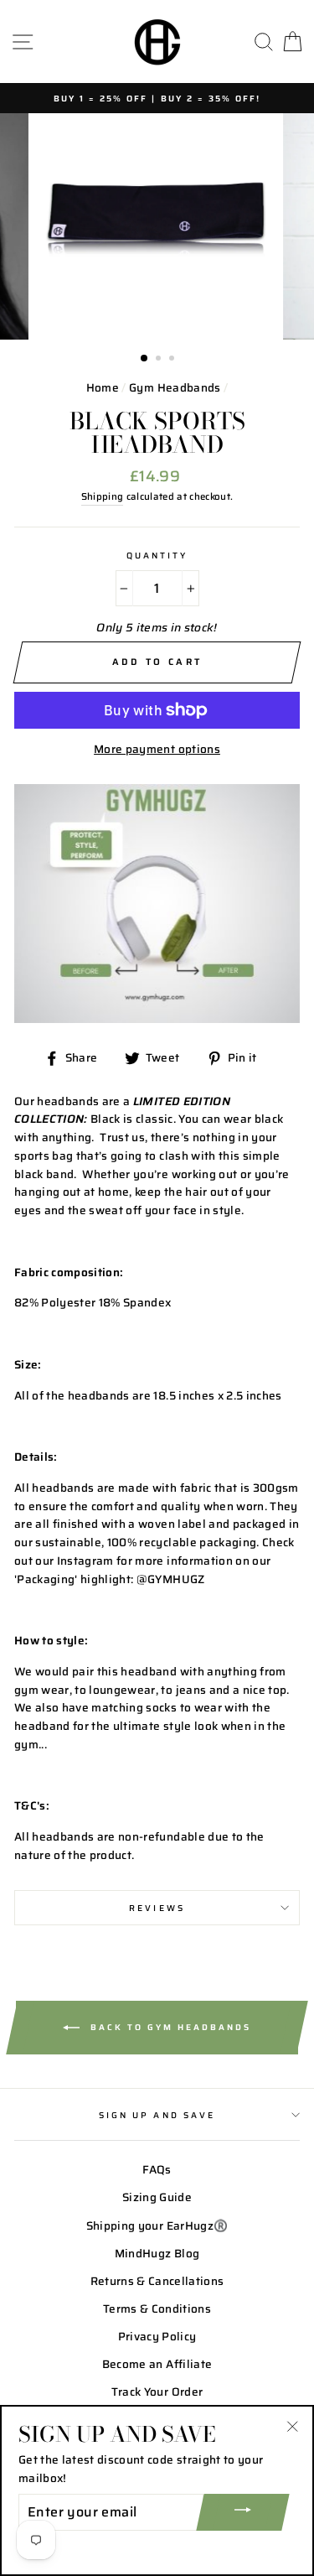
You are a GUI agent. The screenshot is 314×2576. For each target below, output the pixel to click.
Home (103, 388)
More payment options (157, 749)
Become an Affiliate (157, 2364)
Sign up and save (157, 2115)
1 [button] (145, 359)
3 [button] (173, 360)
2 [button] (160, 360)
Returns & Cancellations (157, 2281)
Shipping (103, 496)
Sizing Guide (157, 2197)
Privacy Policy (157, 2337)
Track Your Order (157, 2392)
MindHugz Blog (157, 2254)
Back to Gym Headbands (169, 2027)
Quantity (157, 555)
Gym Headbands (175, 388)
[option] (157, 98)
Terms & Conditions (157, 2309)
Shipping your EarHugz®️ (157, 2226)
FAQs (157, 2170)
